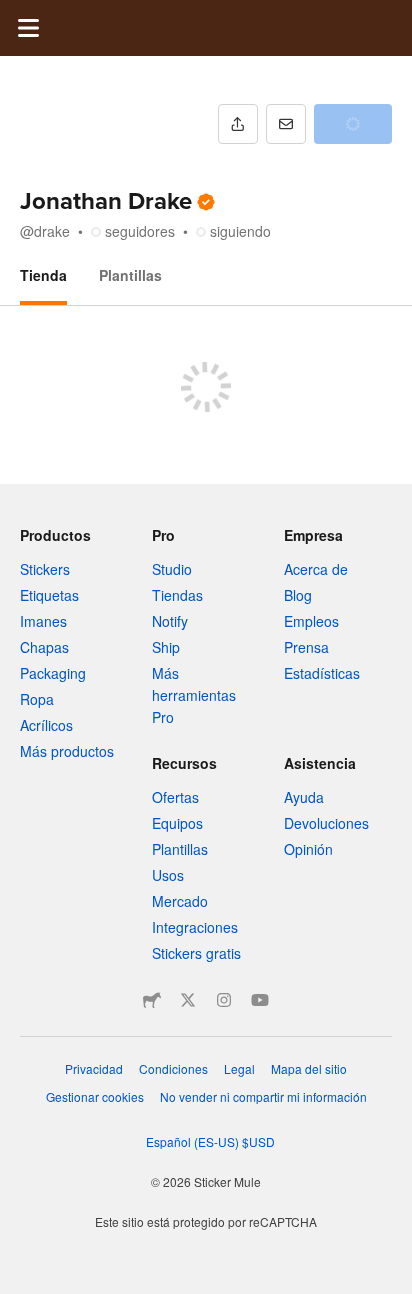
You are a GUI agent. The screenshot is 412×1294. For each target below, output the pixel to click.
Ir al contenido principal (15, 15)
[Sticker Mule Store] (152, 1000)
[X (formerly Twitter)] (188, 1000)
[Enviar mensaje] (286, 124)
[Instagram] (224, 1000)
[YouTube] (260, 1000)
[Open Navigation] (28, 28)
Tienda (43, 275)
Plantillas (130, 275)
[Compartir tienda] (238, 124)
